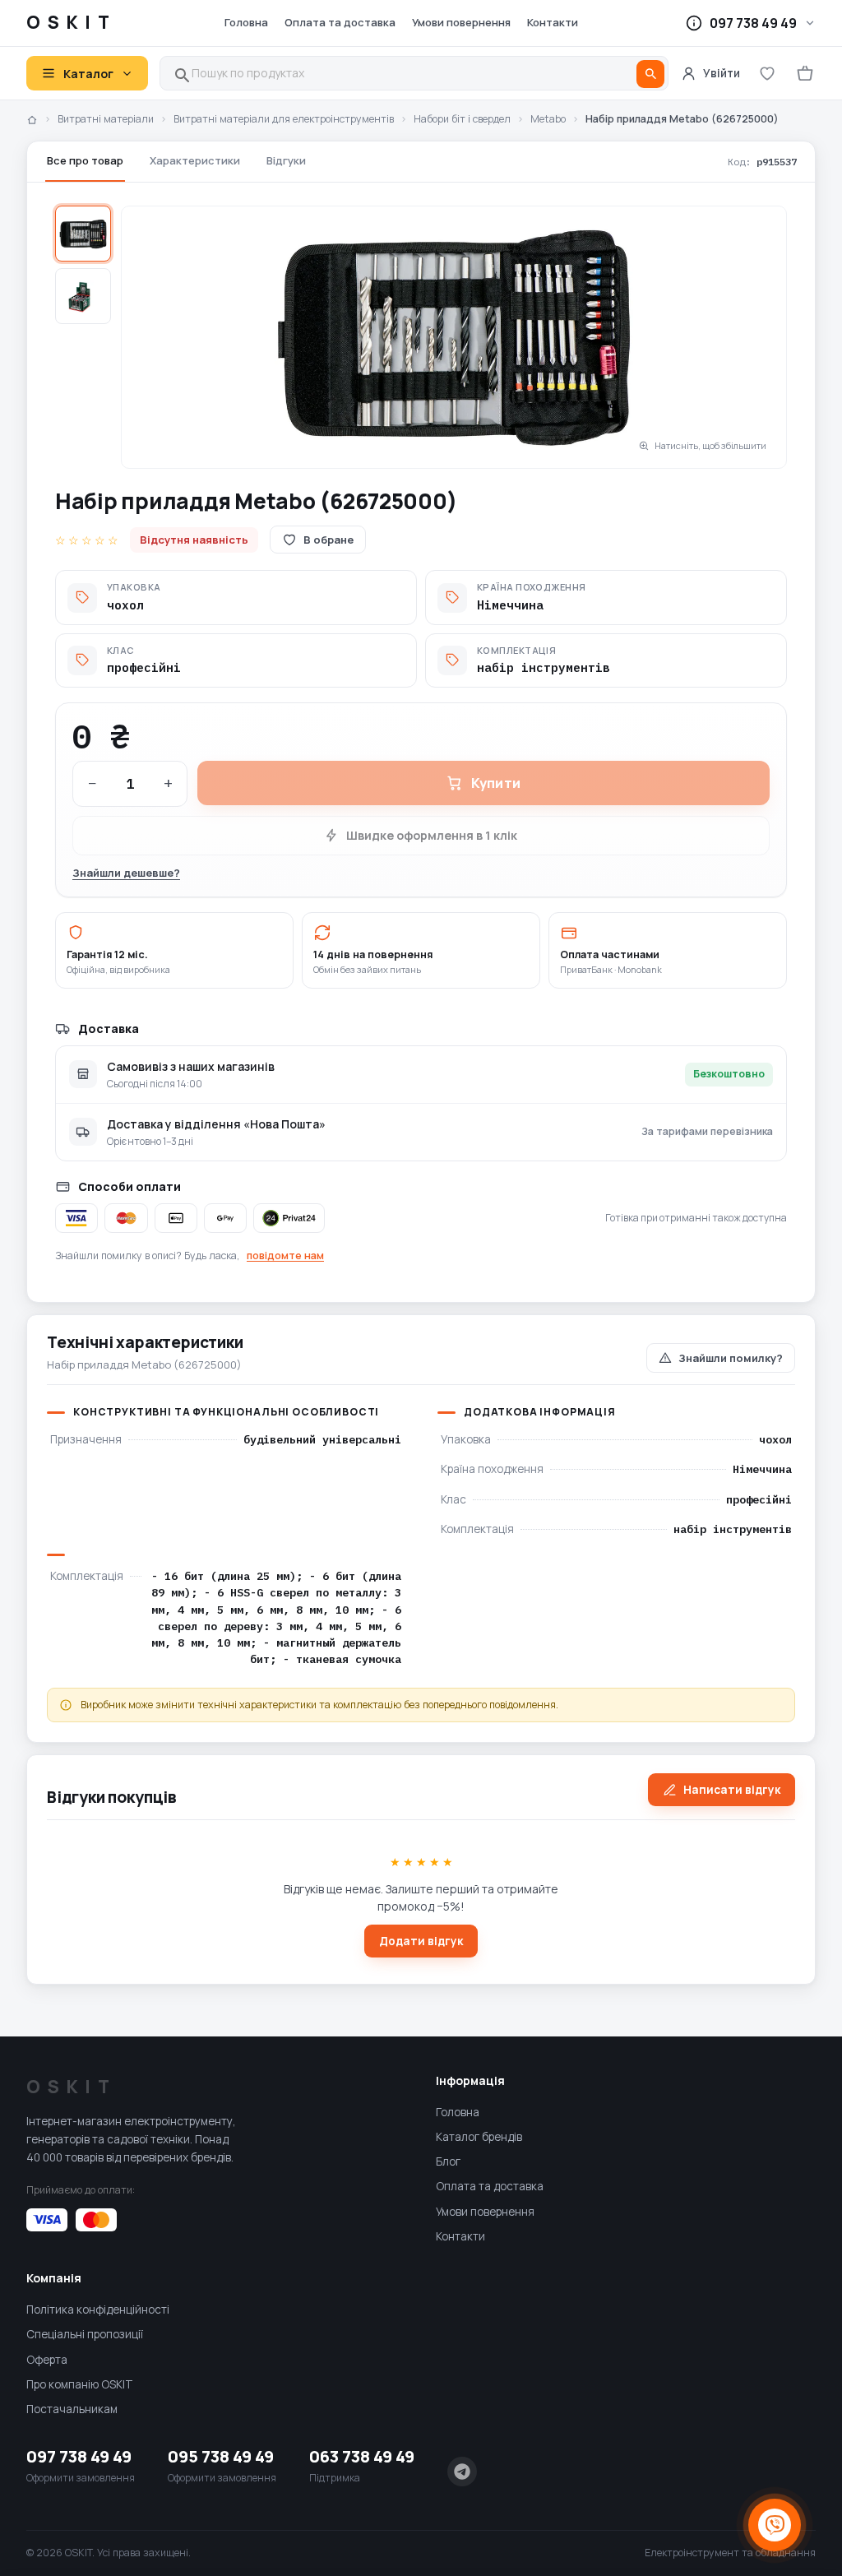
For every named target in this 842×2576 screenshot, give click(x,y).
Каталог (88, 74)
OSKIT (72, 22)
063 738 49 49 (362, 2456)
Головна (246, 22)
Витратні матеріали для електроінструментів (284, 119)
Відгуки (286, 160)
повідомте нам (285, 1256)
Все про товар (85, 160)
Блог (448, 2161)
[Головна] (32, 120)
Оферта (47, 2360)
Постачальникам (72, 2409)
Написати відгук (732, 1790)
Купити (496, 783)
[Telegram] (462, 2472)
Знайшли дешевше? (126, 873)
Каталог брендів (479, 2137)
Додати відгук (421, 1941)
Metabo (548, 119)
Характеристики (195, 160)
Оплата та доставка (340, 22)
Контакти (553, 22)
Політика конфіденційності (98, 2310)
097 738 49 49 (79, 2456)
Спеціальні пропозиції (85, 2334)
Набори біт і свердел (462, 119)
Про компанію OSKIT (80, 2384)
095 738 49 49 (221, 2456)
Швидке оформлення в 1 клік (432, 835)
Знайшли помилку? (731, 1358)
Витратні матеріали (106, 119)
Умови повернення (461, 22)
